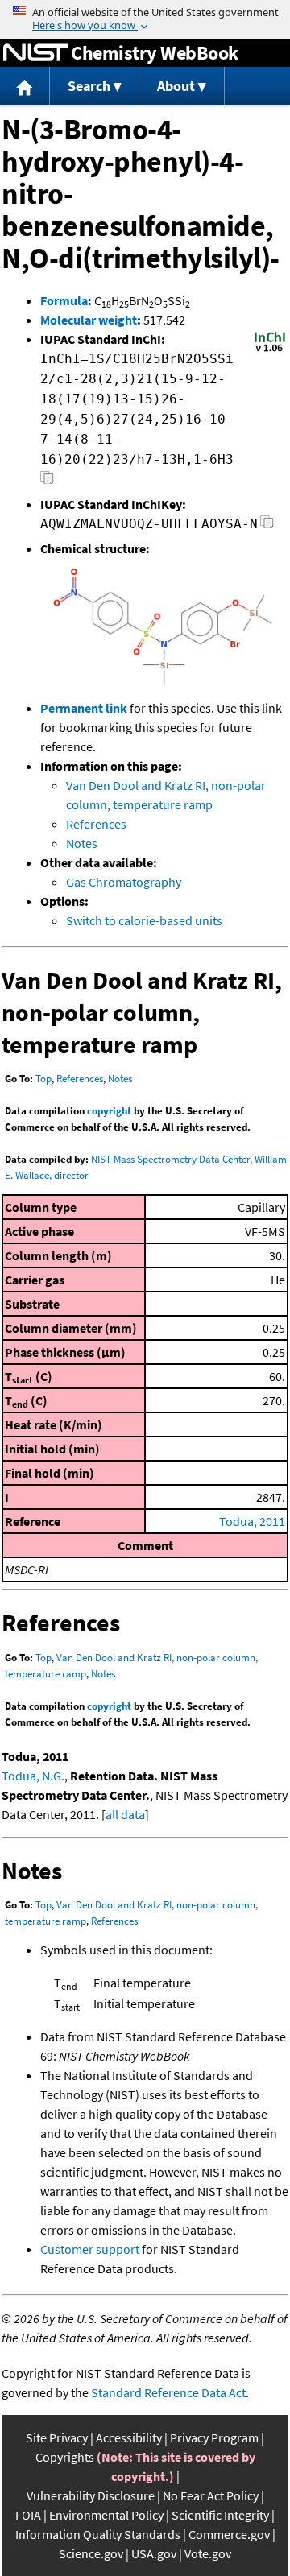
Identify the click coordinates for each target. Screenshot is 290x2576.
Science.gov (91, 2553)
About (176, 86)
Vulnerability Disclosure (91, 2495)
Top (43, 1079)
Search (89, 86)
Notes (82, 843)
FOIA (28, 2515)
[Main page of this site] (25, 87)
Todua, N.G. (33, 1776)
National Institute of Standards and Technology (35, 53)
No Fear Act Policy (211, 2495)
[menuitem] (25, 87)
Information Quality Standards (98, 2534)
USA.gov (154, 2553)
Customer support (90, 2249)
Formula (64, 300)
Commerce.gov (229, 2534)
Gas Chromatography (124, 882)
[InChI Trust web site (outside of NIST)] (270, 350)
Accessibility (129, 2437)
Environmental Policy (106, 2515)
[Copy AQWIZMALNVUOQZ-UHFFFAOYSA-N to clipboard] (267, 526)
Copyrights (65, 2457)
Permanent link (84, 708)
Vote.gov (208, 2553)
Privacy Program (214, 2437)
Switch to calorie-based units (144, 920)
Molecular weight (89, 320)
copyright (109, 1111)
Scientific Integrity (220, 2515)
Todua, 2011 (252, 1521)
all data (125, 1814)
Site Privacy (57, 2437)
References (96, 824)
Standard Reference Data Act (168, 2392)
